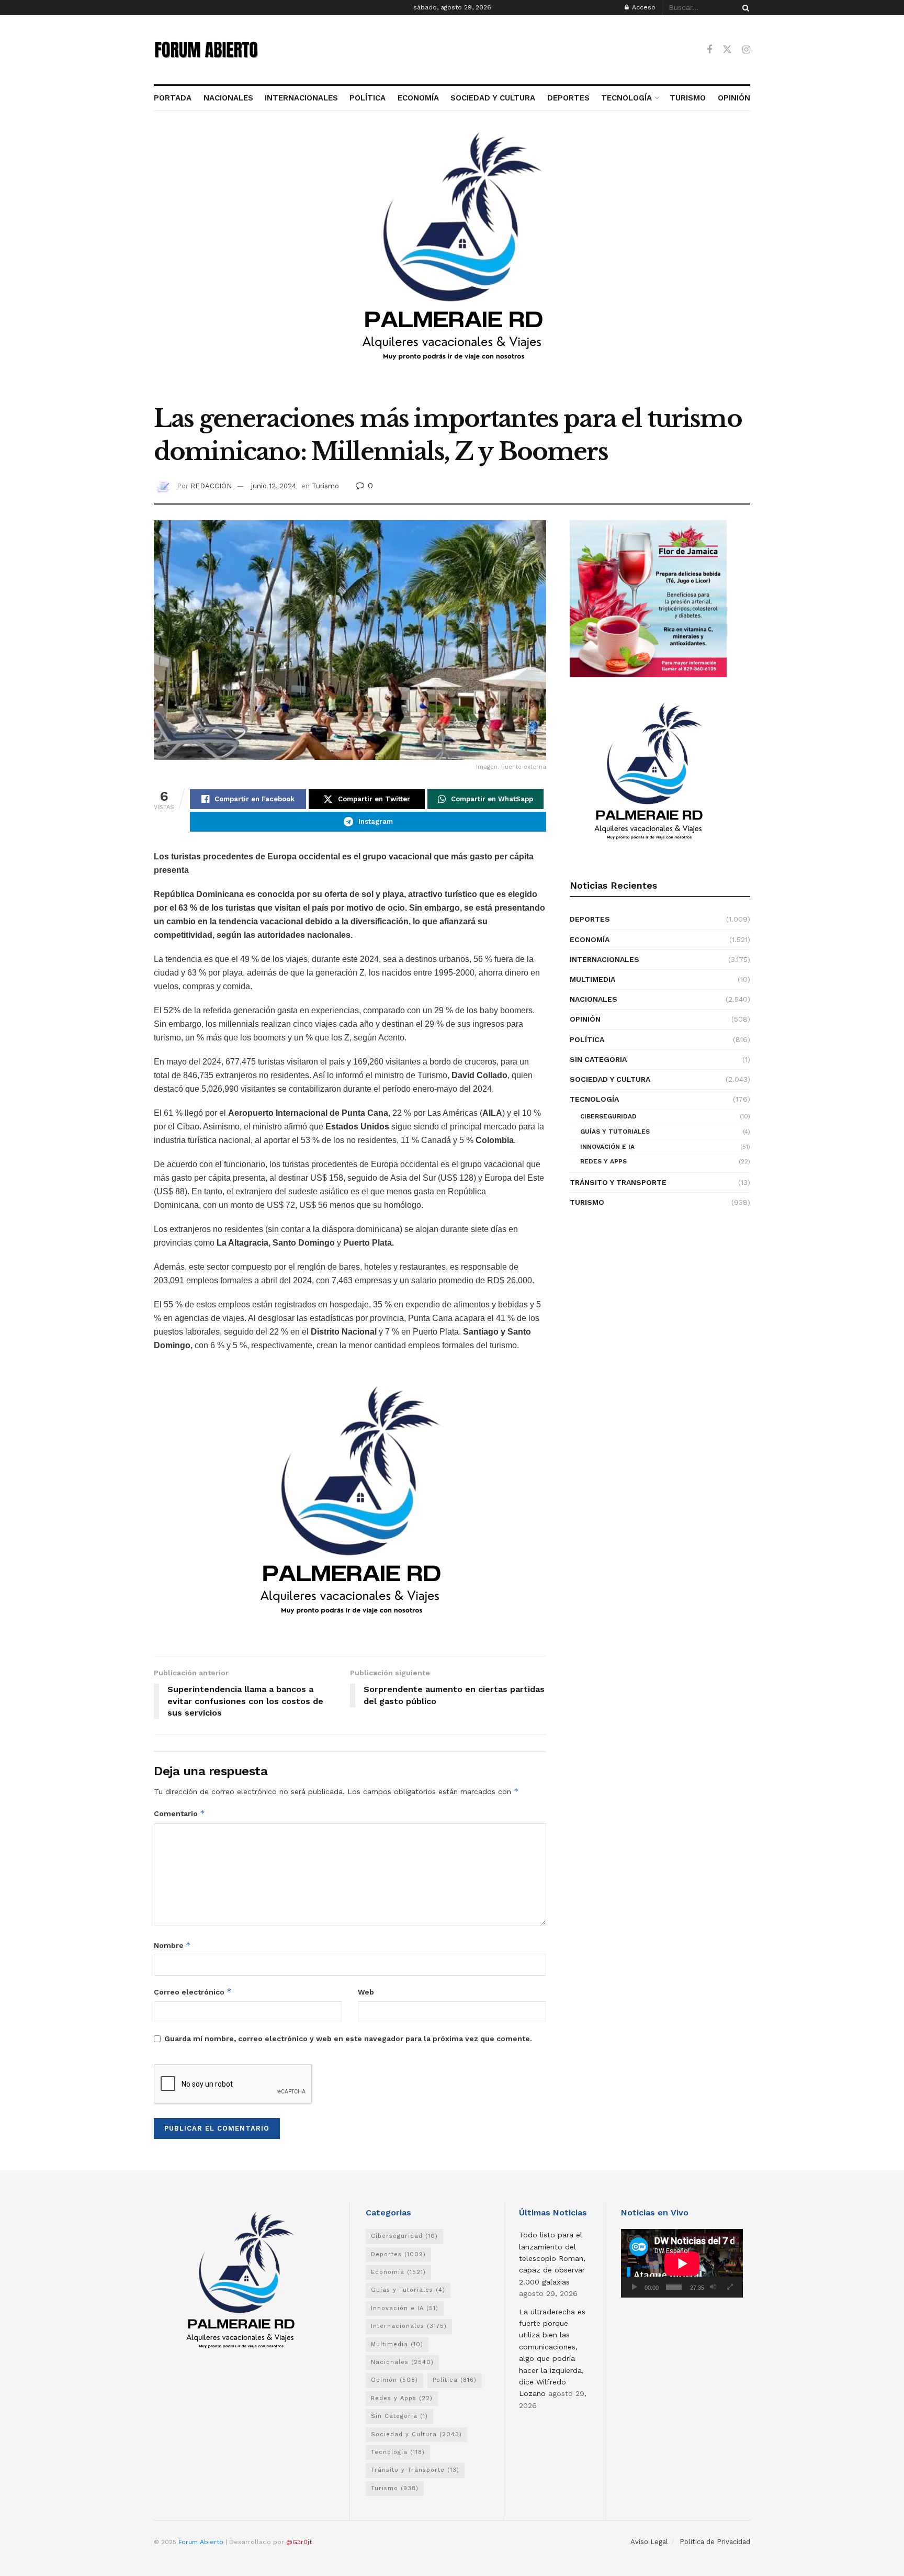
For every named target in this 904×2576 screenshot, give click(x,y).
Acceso (643, 7)
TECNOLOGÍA (626, 98)
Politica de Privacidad (715, 2542)
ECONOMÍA (418, 98)
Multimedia (592, 979)
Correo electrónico (193, 1992)
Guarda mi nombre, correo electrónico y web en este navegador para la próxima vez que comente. (348, 2039)
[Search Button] (744, 8)
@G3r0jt (299, 2542)
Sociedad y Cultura (610, 1079)
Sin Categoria (598, 1059)
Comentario (179, 1813)
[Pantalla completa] (730, 2287)
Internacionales (604, 959)
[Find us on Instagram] (746, 50)
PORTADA (173, 98)
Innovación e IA (607, 1147)
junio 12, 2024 (274, 486)
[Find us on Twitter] (727, 50)
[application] (682, 2263)
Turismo (325, 486)
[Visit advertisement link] (452, 263)
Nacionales (594, 999)
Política (587, 1039)
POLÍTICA (368, 98)
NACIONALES (228, 98)
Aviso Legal (649, 2542)
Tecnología (594, 1099)
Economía (590, 939)
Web (366, 1992)
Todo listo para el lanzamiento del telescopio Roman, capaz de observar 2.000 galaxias (552, 2258)
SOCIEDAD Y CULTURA (493, 98)
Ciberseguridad (608, 1116)
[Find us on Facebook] (709, 50)
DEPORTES (568, 98)
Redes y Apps (603, 1161)
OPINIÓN (734, 98)
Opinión (585, 1019)
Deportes (590, 919)
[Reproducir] (635, 2287)
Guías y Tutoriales (615, 1132)
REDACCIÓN (211, 486)
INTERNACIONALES (301, 98)
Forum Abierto (202, 2542)
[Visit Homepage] (206, 50)
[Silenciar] (713, 2287)
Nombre (172, 1945)
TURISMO (688, 98)
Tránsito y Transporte (618, 1182)
